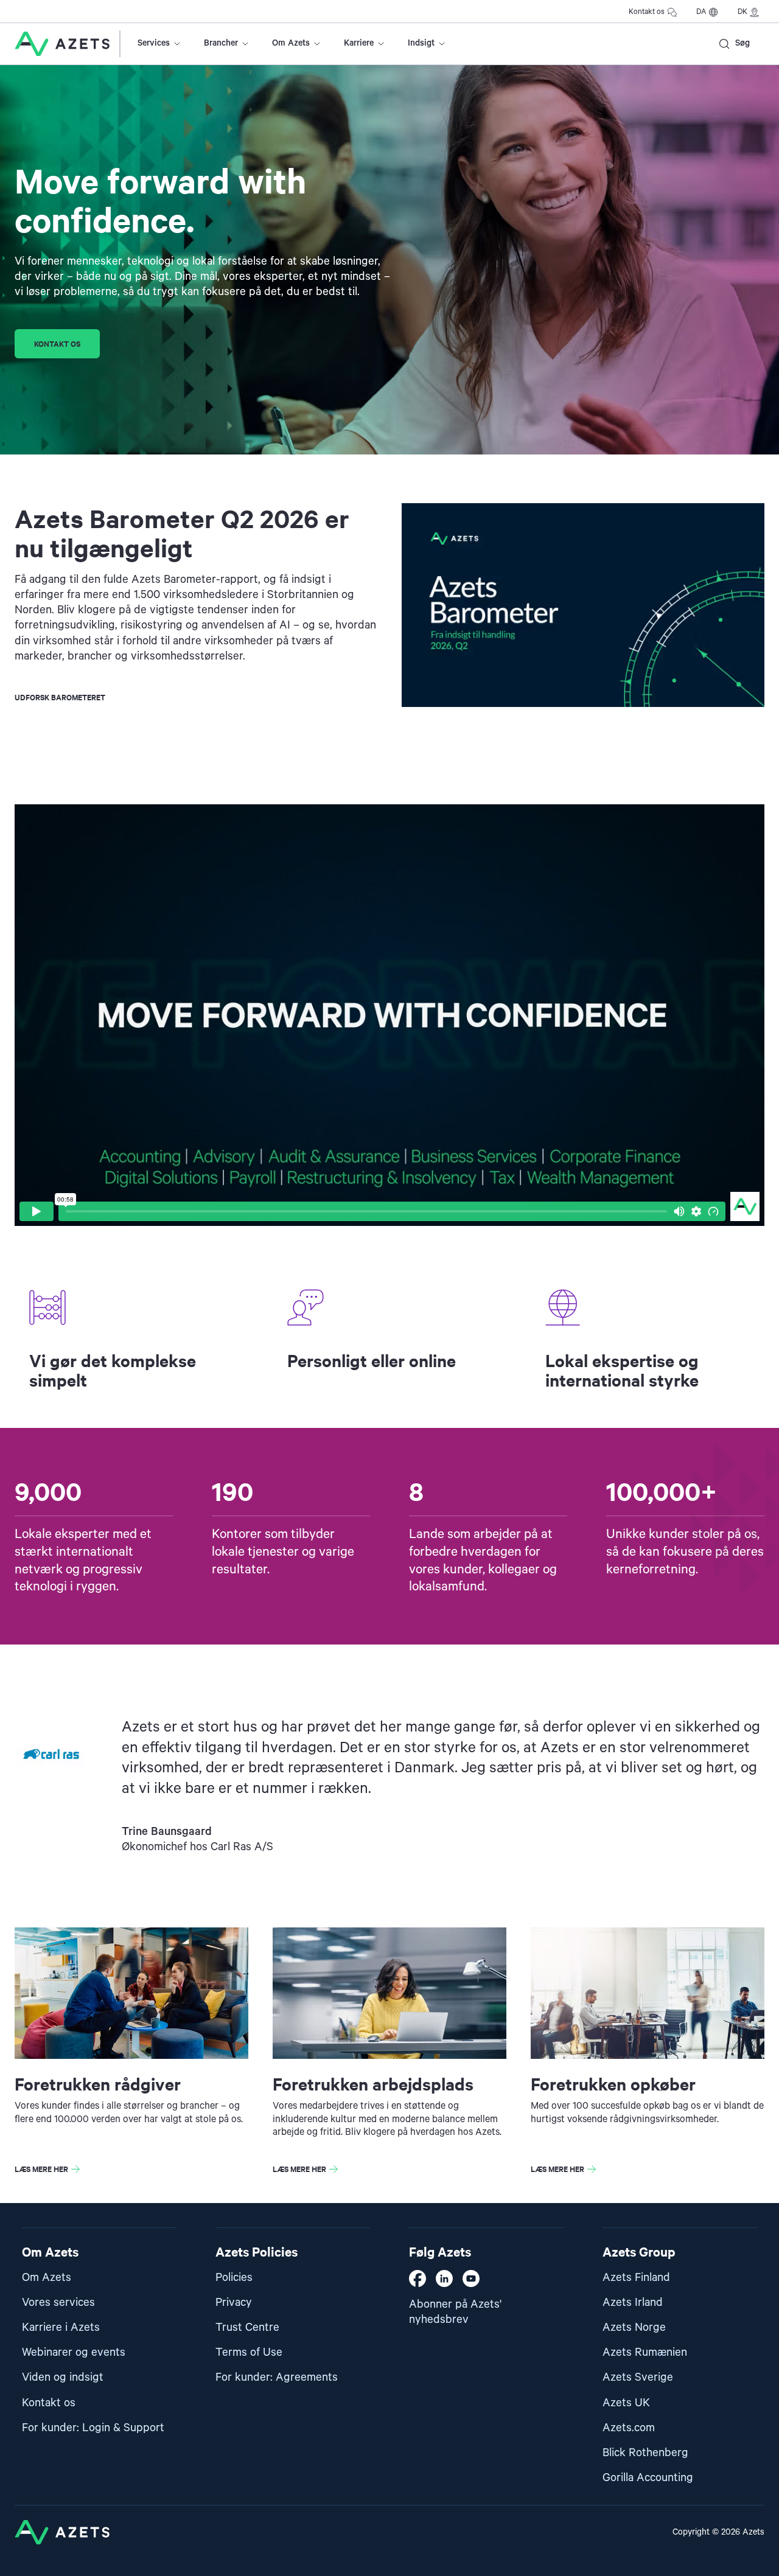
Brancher (221, 43)
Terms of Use (249, 2352)
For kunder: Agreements (277, 2377)
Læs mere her (41, 2169)
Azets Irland (633, 2303)
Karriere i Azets (61, 2327)
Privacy (234, 2303)
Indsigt (421, 43)
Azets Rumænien (645, 2352)
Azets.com (629, 2428)
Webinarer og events (74, 2352)
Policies (234, 2278)
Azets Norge (634, 2327)
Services (154, 43)
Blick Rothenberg (645, 2453)
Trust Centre (247, 2327)
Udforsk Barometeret (60, 697)
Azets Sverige (638, 2377)
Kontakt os (647, 12)
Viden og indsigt (63, 2377)
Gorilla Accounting (648, 2478)
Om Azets (291, 43)
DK (742, 12)
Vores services (58, 2303)
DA (701, 12)
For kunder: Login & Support (93, 2428)
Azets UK (626, 2403)
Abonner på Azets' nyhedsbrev (455, 2312)
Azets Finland (636, 2278)
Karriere (359, 43)
